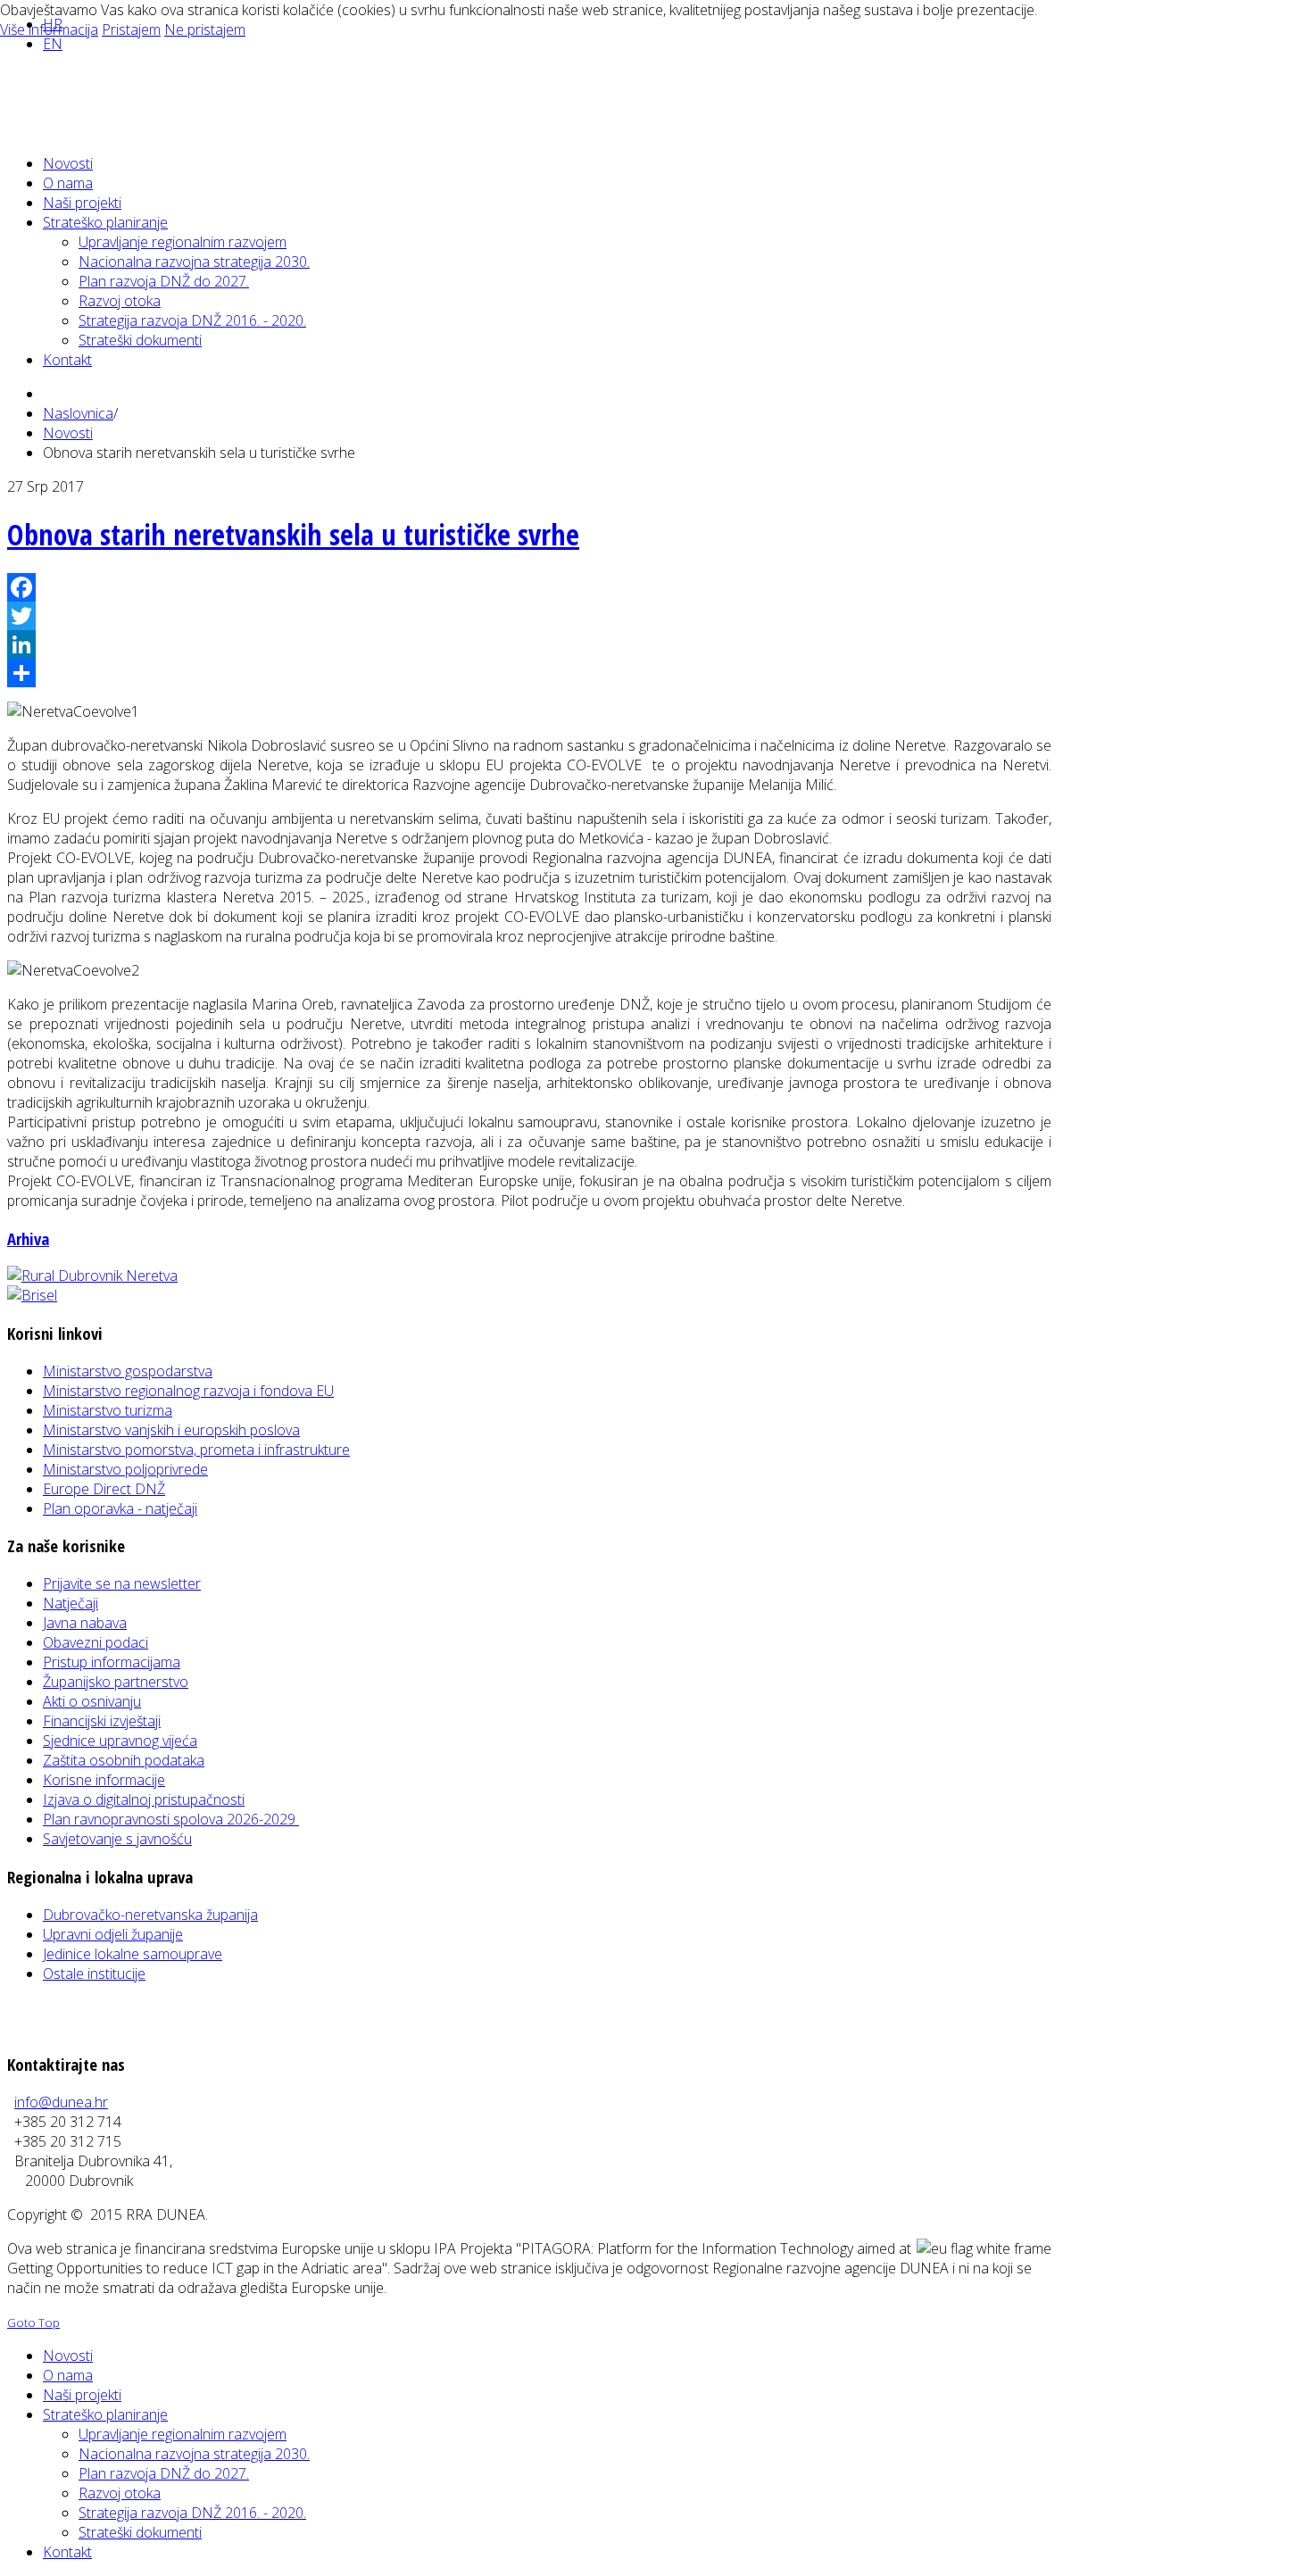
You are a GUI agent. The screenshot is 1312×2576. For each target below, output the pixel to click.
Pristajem (131, 29)
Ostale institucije (94, 1974)
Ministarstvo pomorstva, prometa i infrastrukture (196, 1450)
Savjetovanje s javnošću (117, 1839)
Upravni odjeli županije (113, 1934)
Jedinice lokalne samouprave (133, 1954)
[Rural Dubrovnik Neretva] (92, 1276)
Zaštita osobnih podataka (124, 1760)
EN (53, 44)
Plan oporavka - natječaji (120, 1508)
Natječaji (71, 1603)
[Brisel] (32, 1295)
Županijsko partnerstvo (116, 1682)
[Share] (529, 673)
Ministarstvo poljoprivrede (125, 1469)
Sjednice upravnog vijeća (120, 1741)
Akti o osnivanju (92, 1701)
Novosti (68, 433)
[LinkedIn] (529, 644)
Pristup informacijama (112, 1662)
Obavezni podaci (95, 1642)
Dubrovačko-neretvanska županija (150, 1915)
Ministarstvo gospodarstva (128, 1371)
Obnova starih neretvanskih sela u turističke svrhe (293, 534)
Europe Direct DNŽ (104, 1489)
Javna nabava (85, 1623)
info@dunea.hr (61, 2102)
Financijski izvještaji (102, 1721)
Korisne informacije (104, 1780)
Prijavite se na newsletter (122, 1583)
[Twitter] (529, 616)
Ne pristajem (205, 29)
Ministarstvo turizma (108, 1410)
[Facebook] (529, 587)
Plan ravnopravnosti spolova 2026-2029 (171, 1819)
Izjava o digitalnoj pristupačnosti (144, 1799)
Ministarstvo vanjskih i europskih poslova (171, 1430)
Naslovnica (78, 413)
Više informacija (49, 29)
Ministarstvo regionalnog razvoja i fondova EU (188, 1391)
